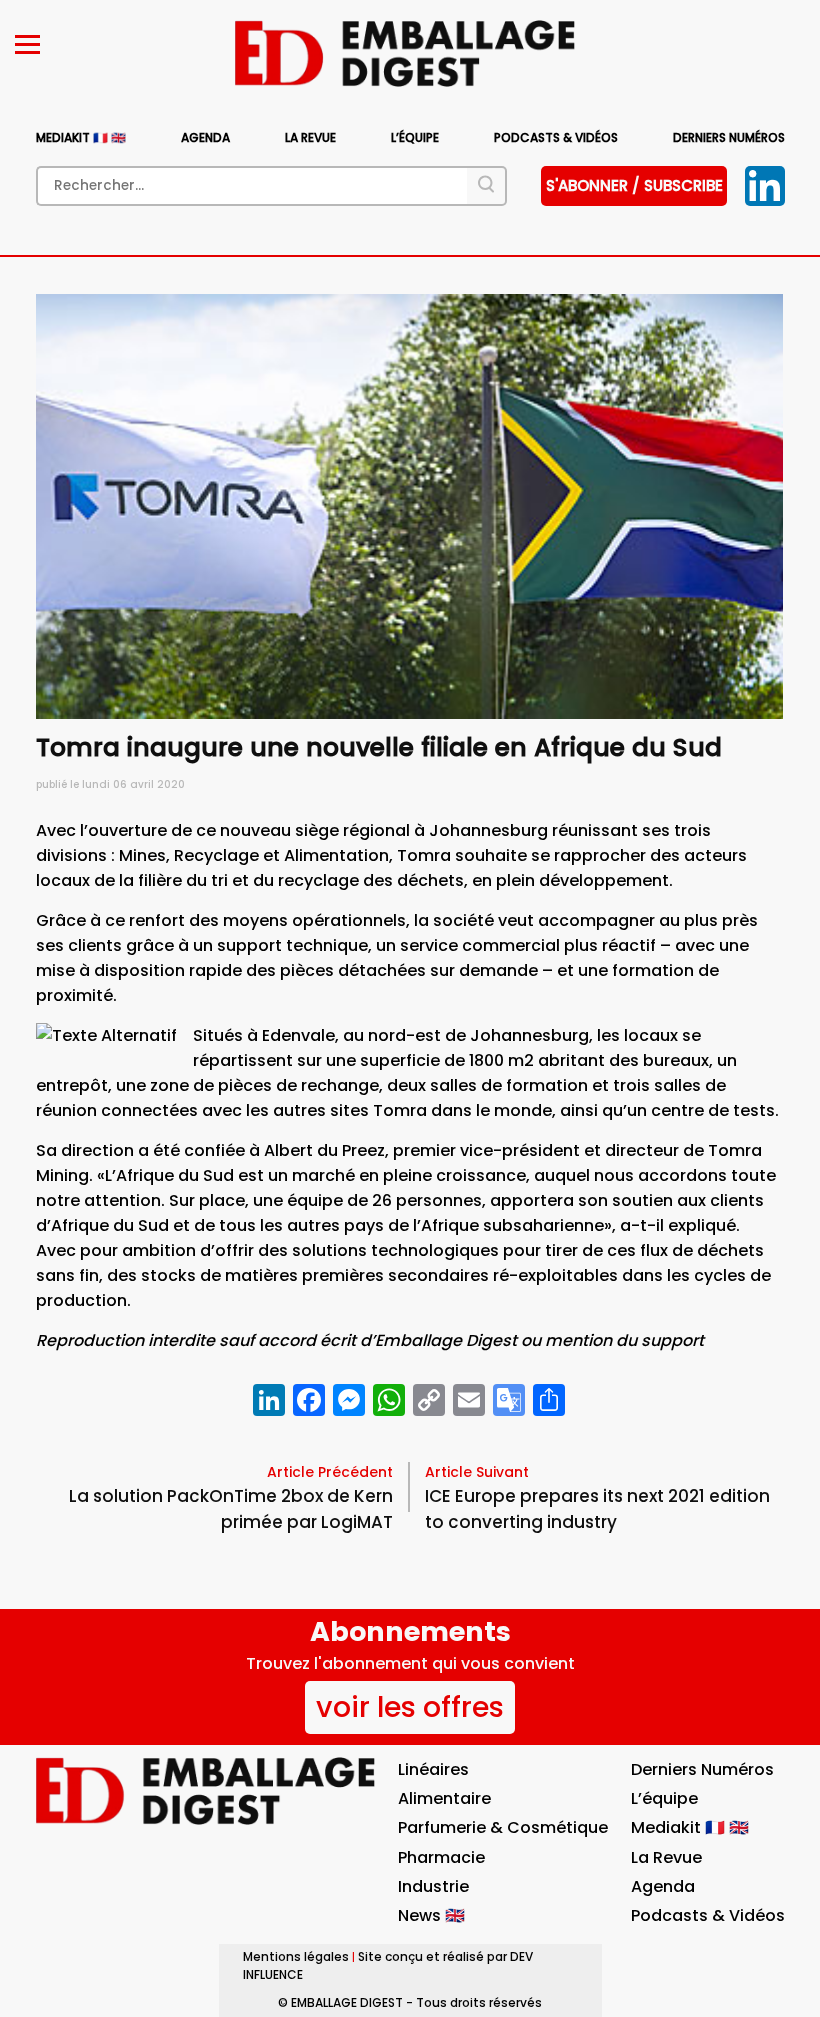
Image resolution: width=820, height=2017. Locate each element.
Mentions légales (296, 1956)
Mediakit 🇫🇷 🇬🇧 (81, 137)
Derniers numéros (729, 137)
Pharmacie (441, 1857)
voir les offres (410, 1707)
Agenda (205, 137)
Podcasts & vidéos (556, 137)
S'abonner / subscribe (634, 185)
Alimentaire (444, 1798)
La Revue (310, 137)
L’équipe (415, 137)
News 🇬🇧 (431, 1915)
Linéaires (433, 1769)
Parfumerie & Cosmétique (503, 1827)
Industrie (433, 1886)
